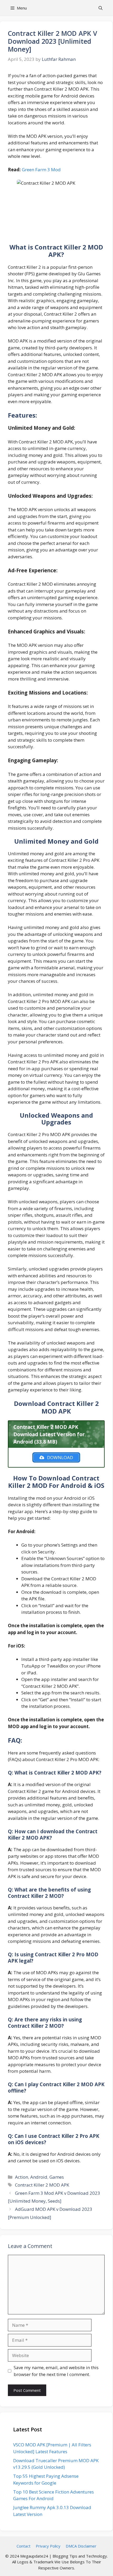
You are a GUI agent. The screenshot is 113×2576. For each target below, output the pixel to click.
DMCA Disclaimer (81, 2546)
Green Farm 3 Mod (41, 170)
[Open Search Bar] (101, 8)
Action (22, 2177)
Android (39, 2177)
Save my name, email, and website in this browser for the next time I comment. (56, 2371)
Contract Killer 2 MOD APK (42, 2185)
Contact (24, 2546)
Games (57, 2177)
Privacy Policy (48, 2546)
